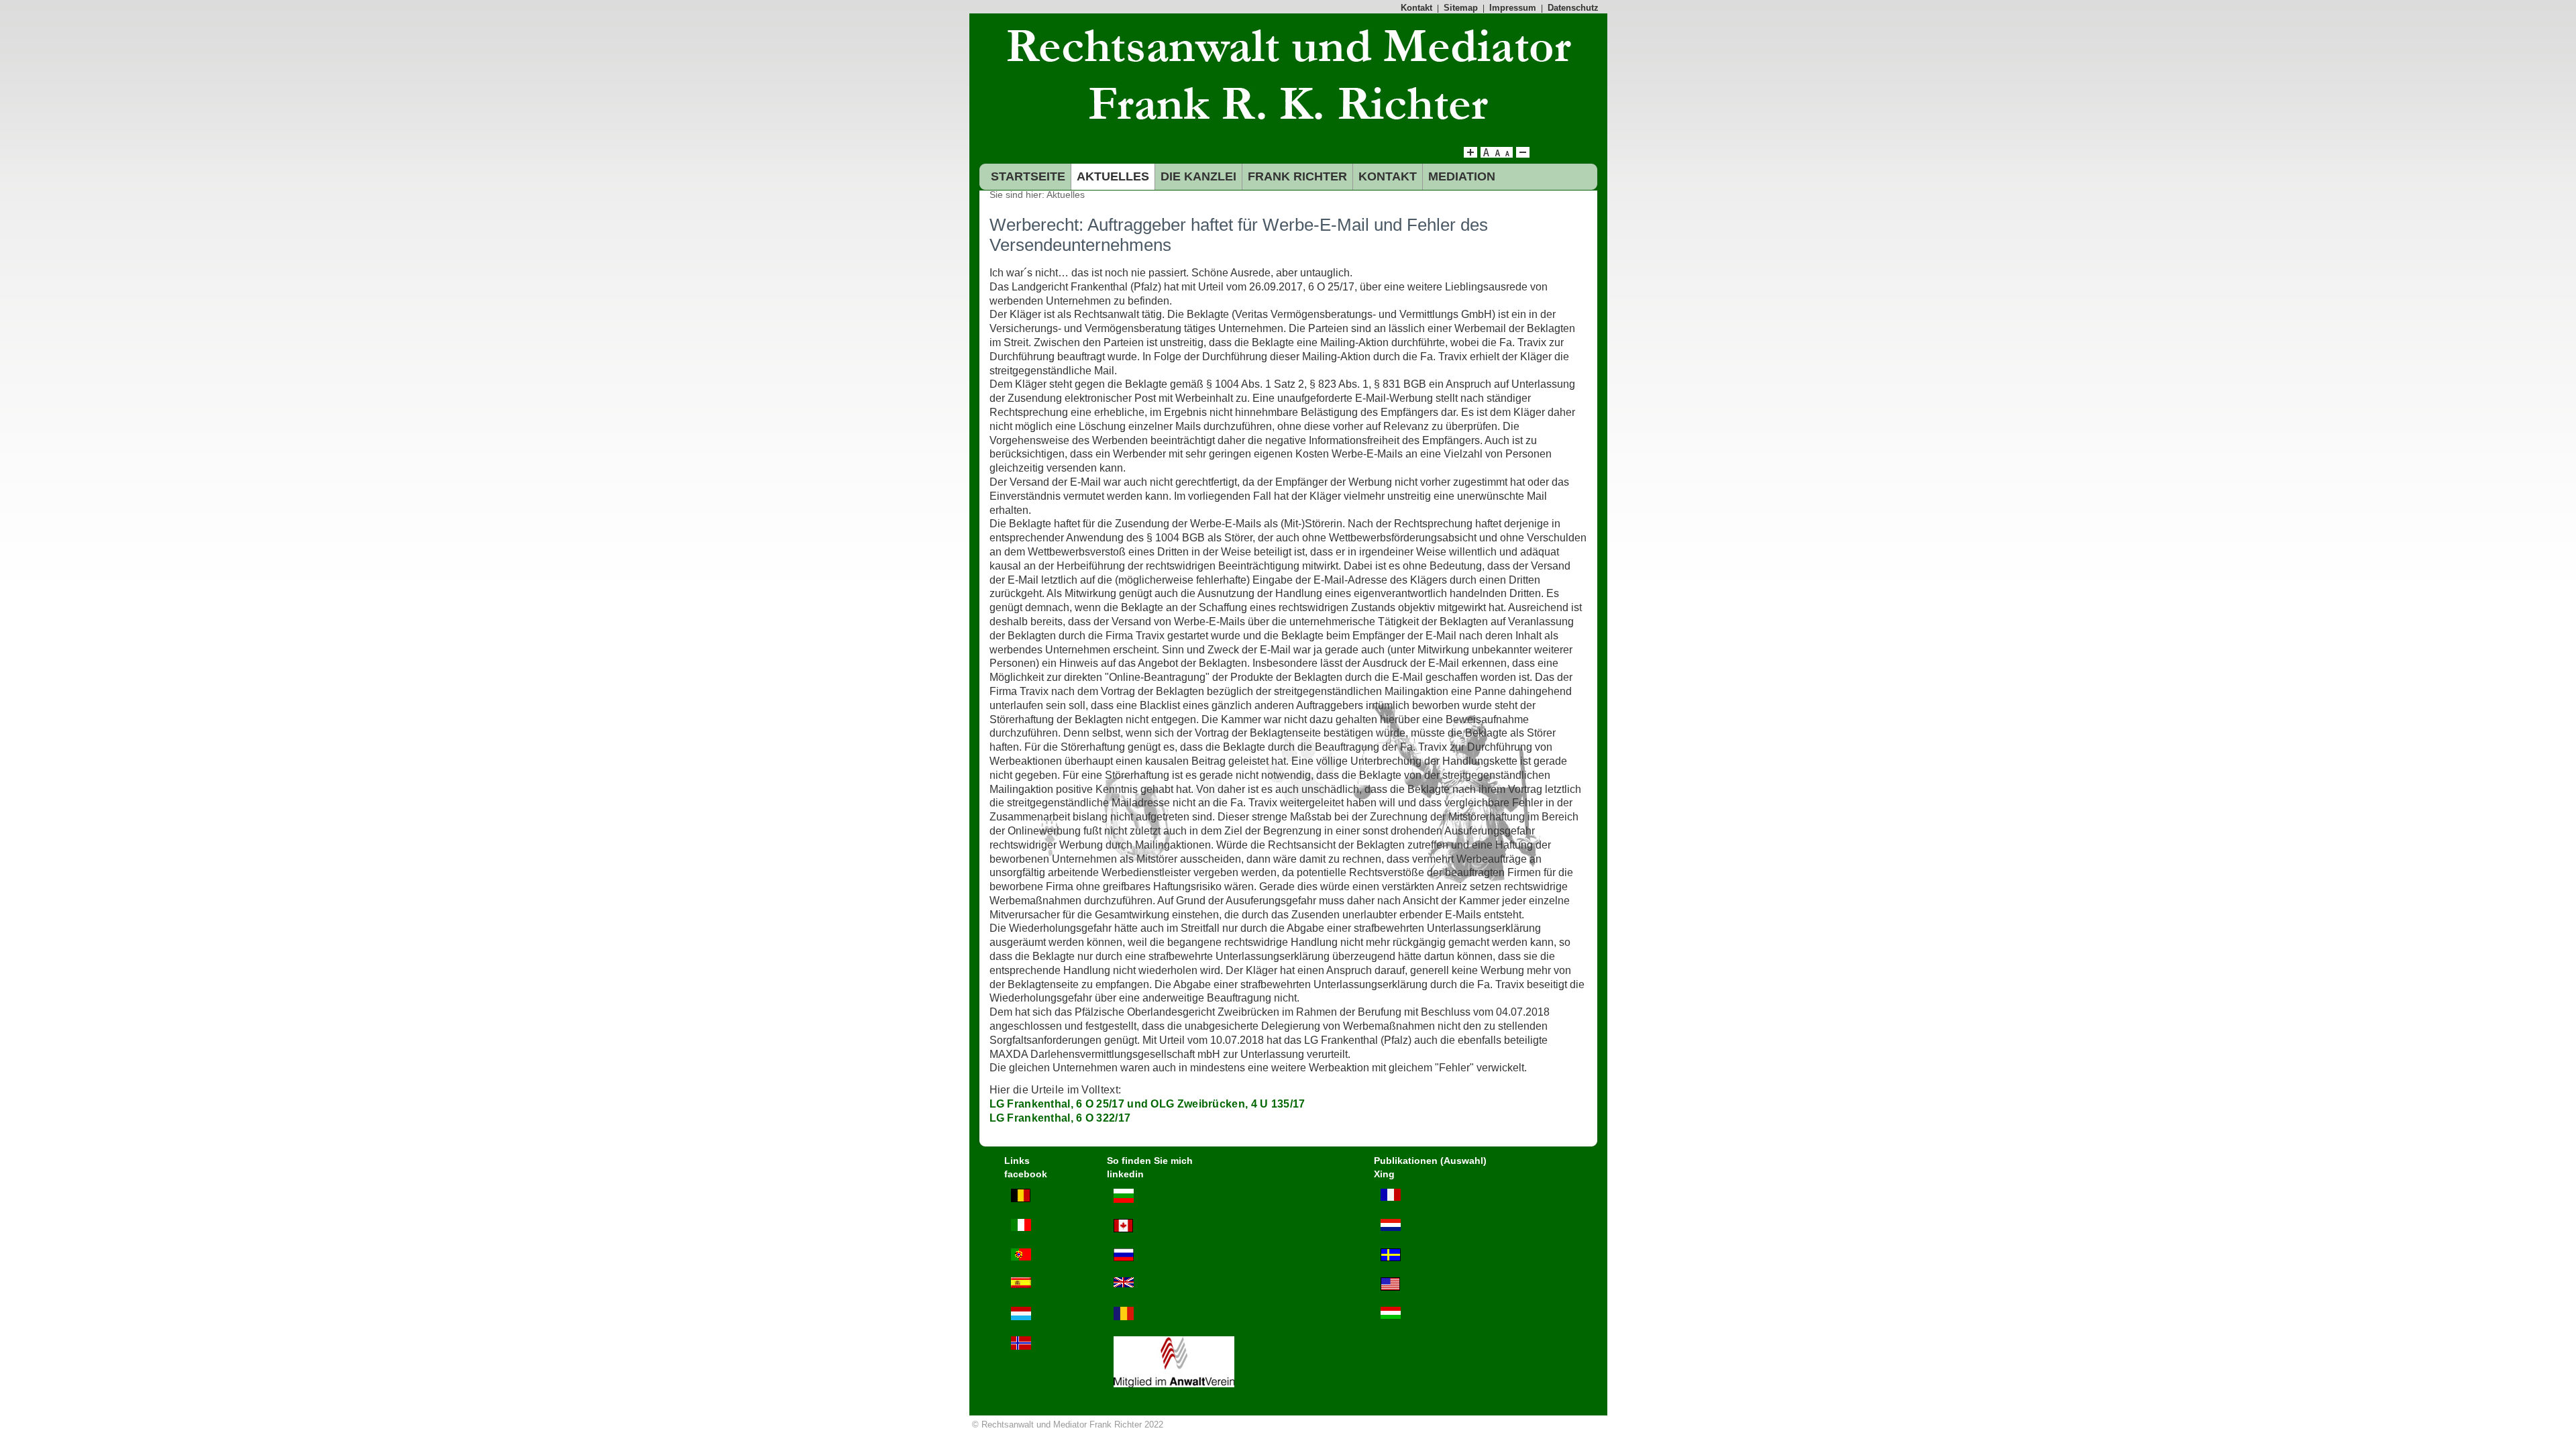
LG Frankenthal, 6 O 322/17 (1060, 1118)
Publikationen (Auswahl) (1430, 1161)
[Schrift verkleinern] (1507, 154)
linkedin (1125, 1174)
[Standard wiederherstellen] (1497, 154)
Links (1017, 1161)
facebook (1026, 1174)
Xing (1384, 1174)
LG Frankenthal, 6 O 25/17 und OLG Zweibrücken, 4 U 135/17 (1147, 1104)
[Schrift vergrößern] (1470, 154)
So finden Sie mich (1150, 1161)
